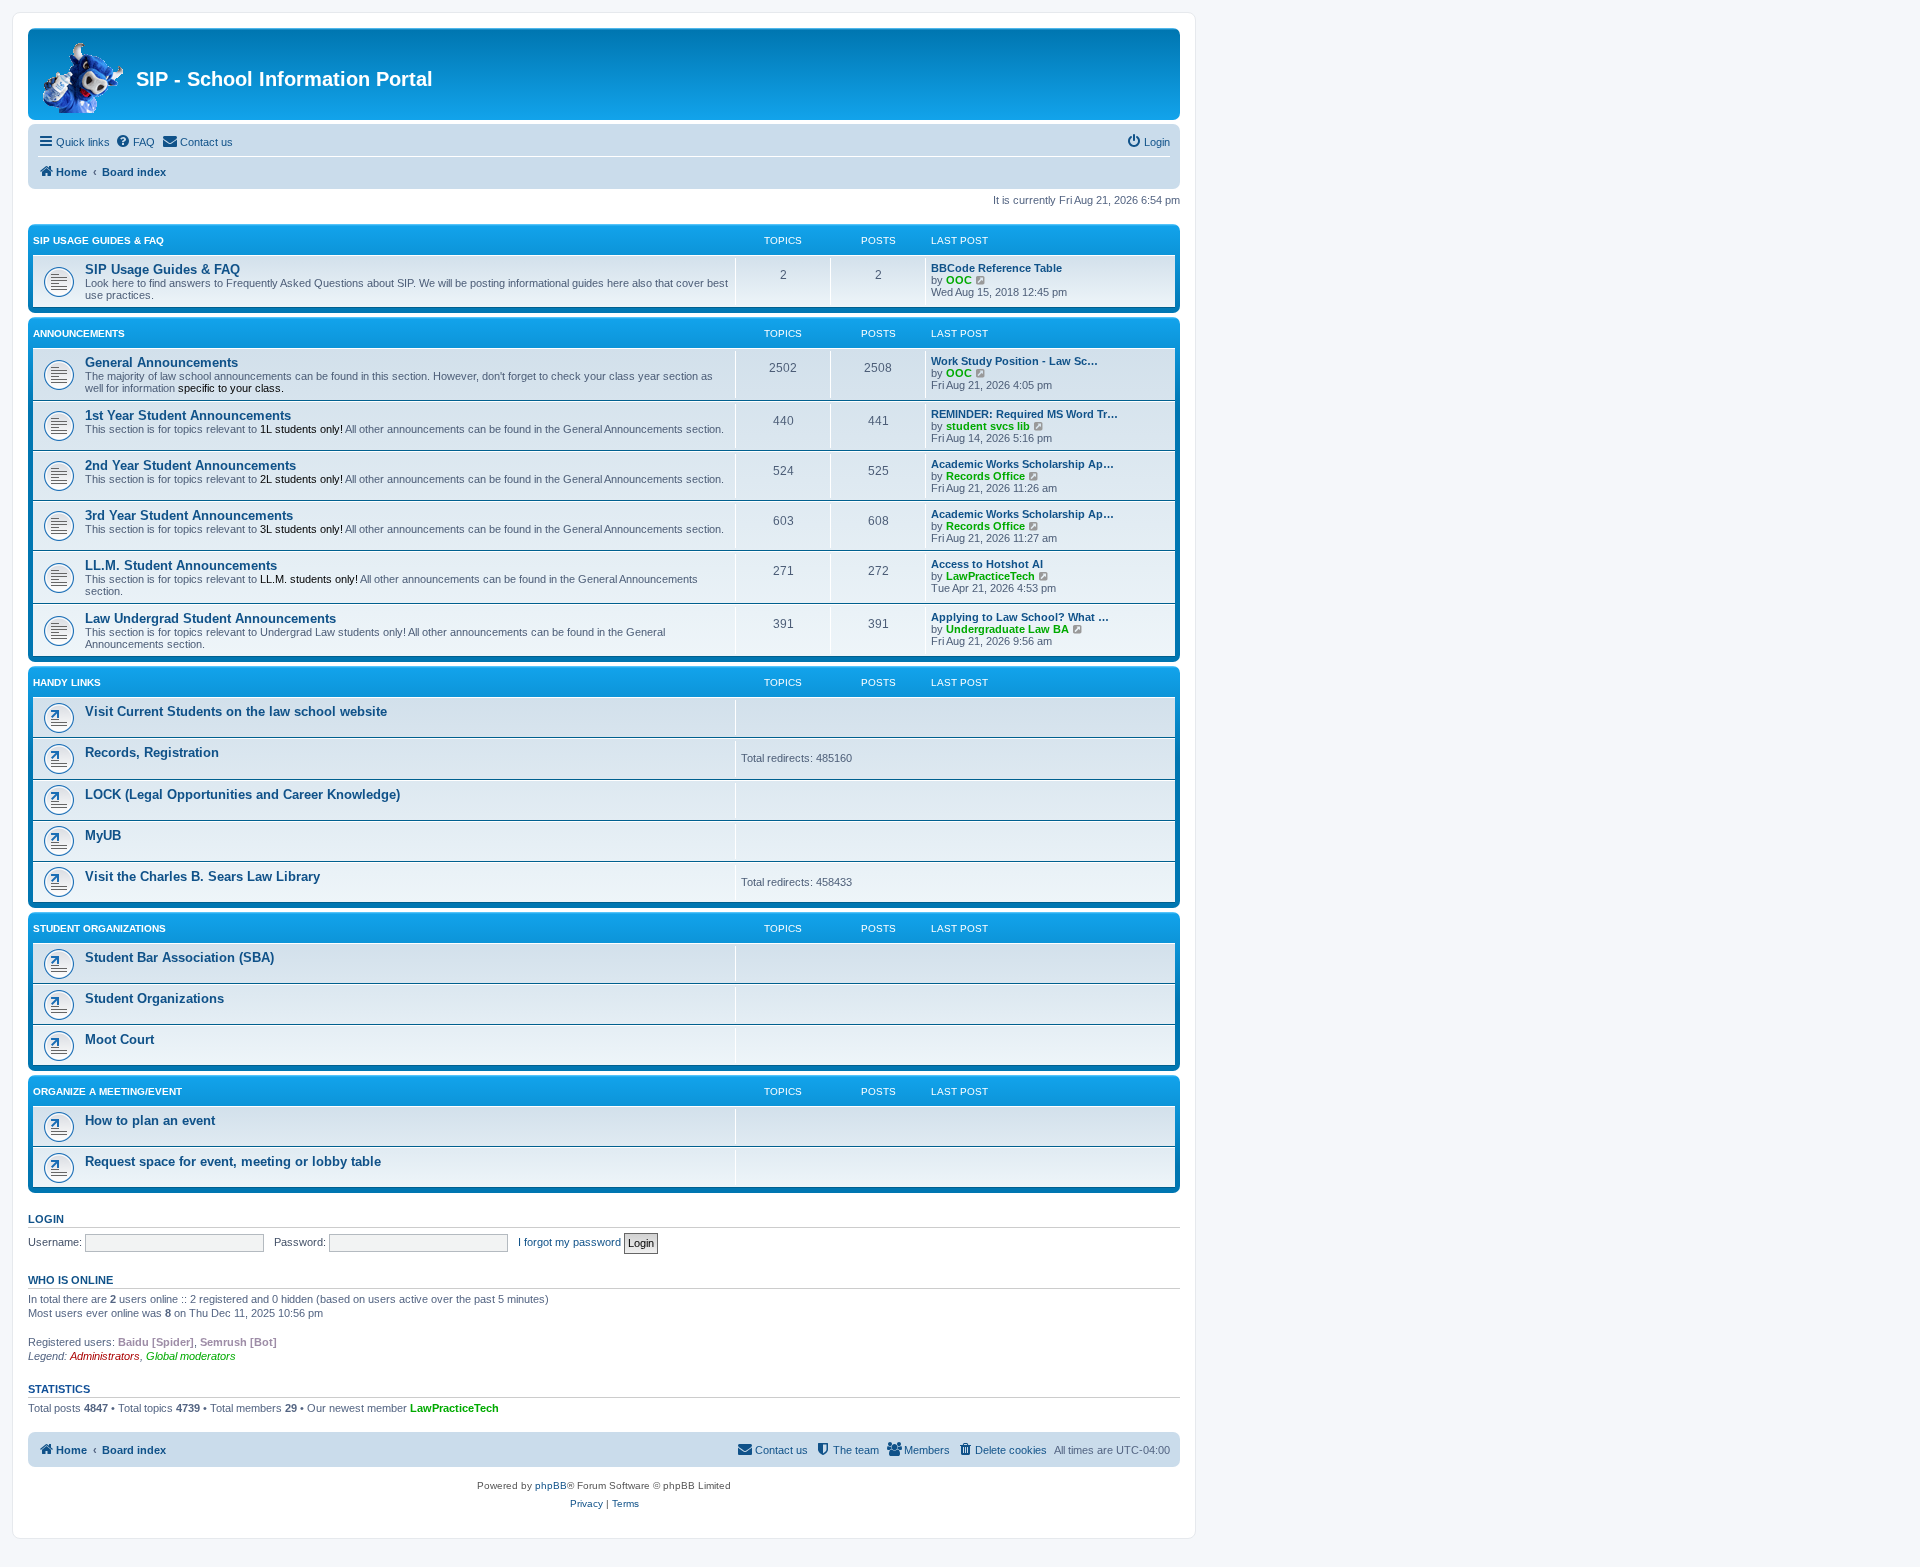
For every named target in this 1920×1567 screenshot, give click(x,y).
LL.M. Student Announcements (181, 565)
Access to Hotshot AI (987, 564)
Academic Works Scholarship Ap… (1022, 464)
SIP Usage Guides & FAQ (98, 240)
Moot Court (119, 1039)
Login (46, 1219)
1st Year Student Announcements (188, 415)
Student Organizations (99, 928)
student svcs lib (988, 426)
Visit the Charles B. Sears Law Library (202, 876)
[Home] (84, 74)
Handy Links (67, 682)
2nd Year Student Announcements (190, 465)
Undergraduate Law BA (1007, 629)
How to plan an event (150, 1120)
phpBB (551, 1485)
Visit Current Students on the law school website (236, 711)
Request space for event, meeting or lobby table (233, 1161)
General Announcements (161, 362)
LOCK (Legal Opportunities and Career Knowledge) (242, 794)
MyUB (103, 835)
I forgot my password (569, 1242)
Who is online (70, 1280)
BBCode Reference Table (996, 268)
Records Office (985, 476)
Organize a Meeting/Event (107, 1091)
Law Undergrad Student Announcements (210, 618)
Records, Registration (152, 752)
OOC (959, 280)
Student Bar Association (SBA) (179, 957)
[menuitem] (135, 142)
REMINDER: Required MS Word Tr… (1024, 414)
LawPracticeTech (990, 576)
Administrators (105, 1356)
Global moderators (191, 1356)
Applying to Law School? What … (1020, 617)
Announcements (79, 333)
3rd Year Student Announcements (189, 515)
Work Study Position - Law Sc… (1014, 361)
